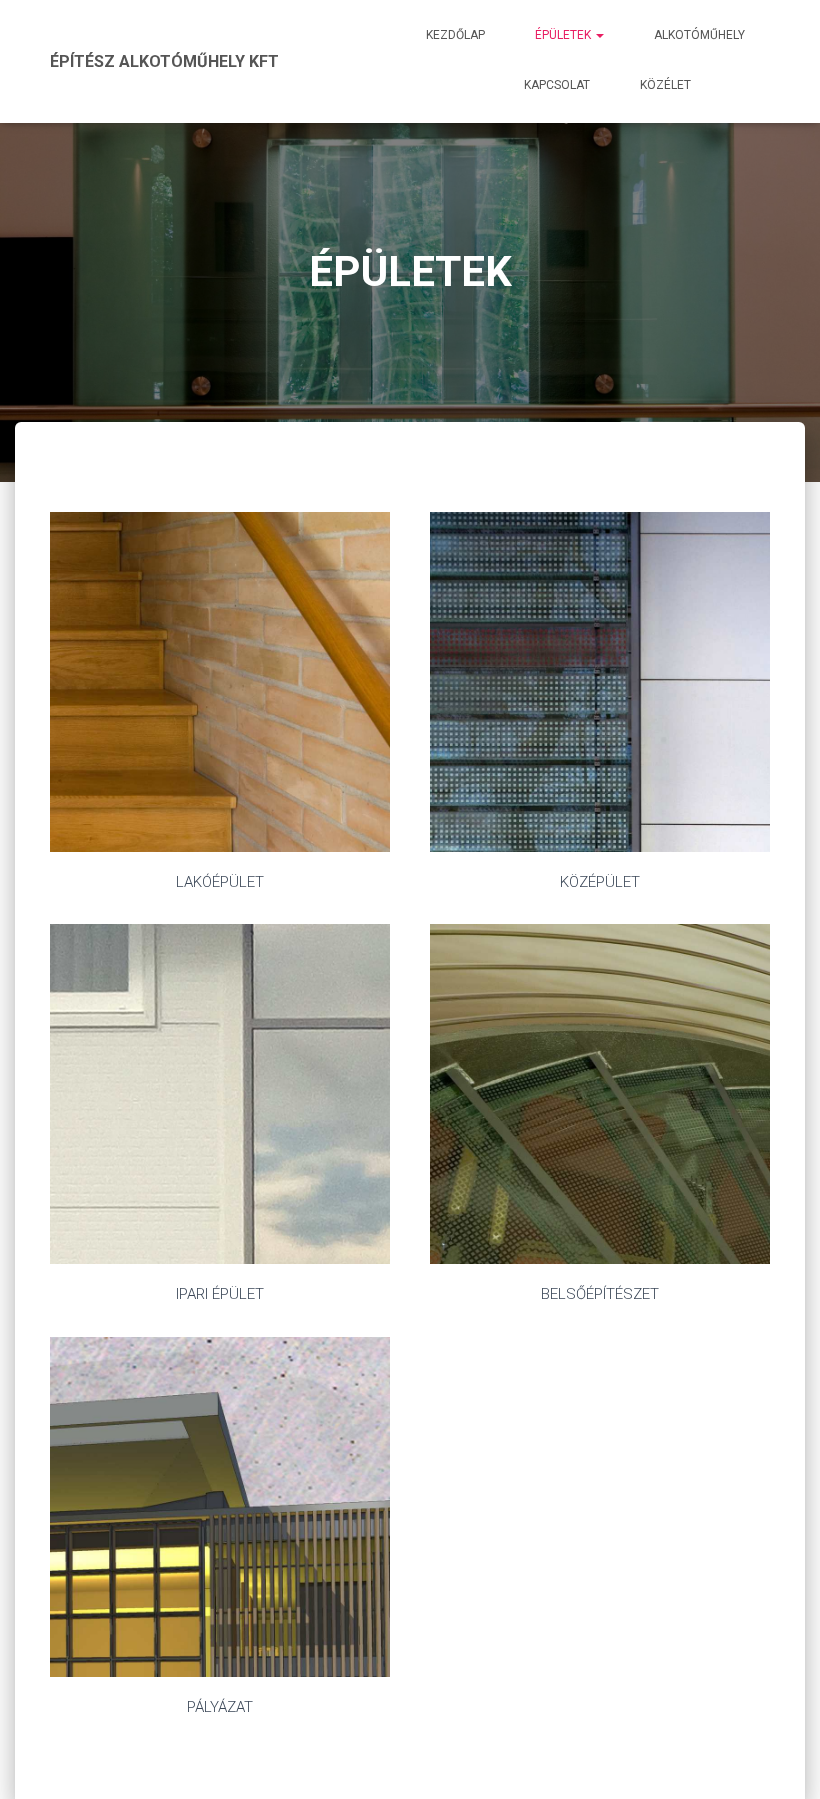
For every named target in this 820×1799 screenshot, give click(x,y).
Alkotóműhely (699, 35)
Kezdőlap (455, 35)
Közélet (665, 85)
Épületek (564, 35)
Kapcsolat (557, 85)
